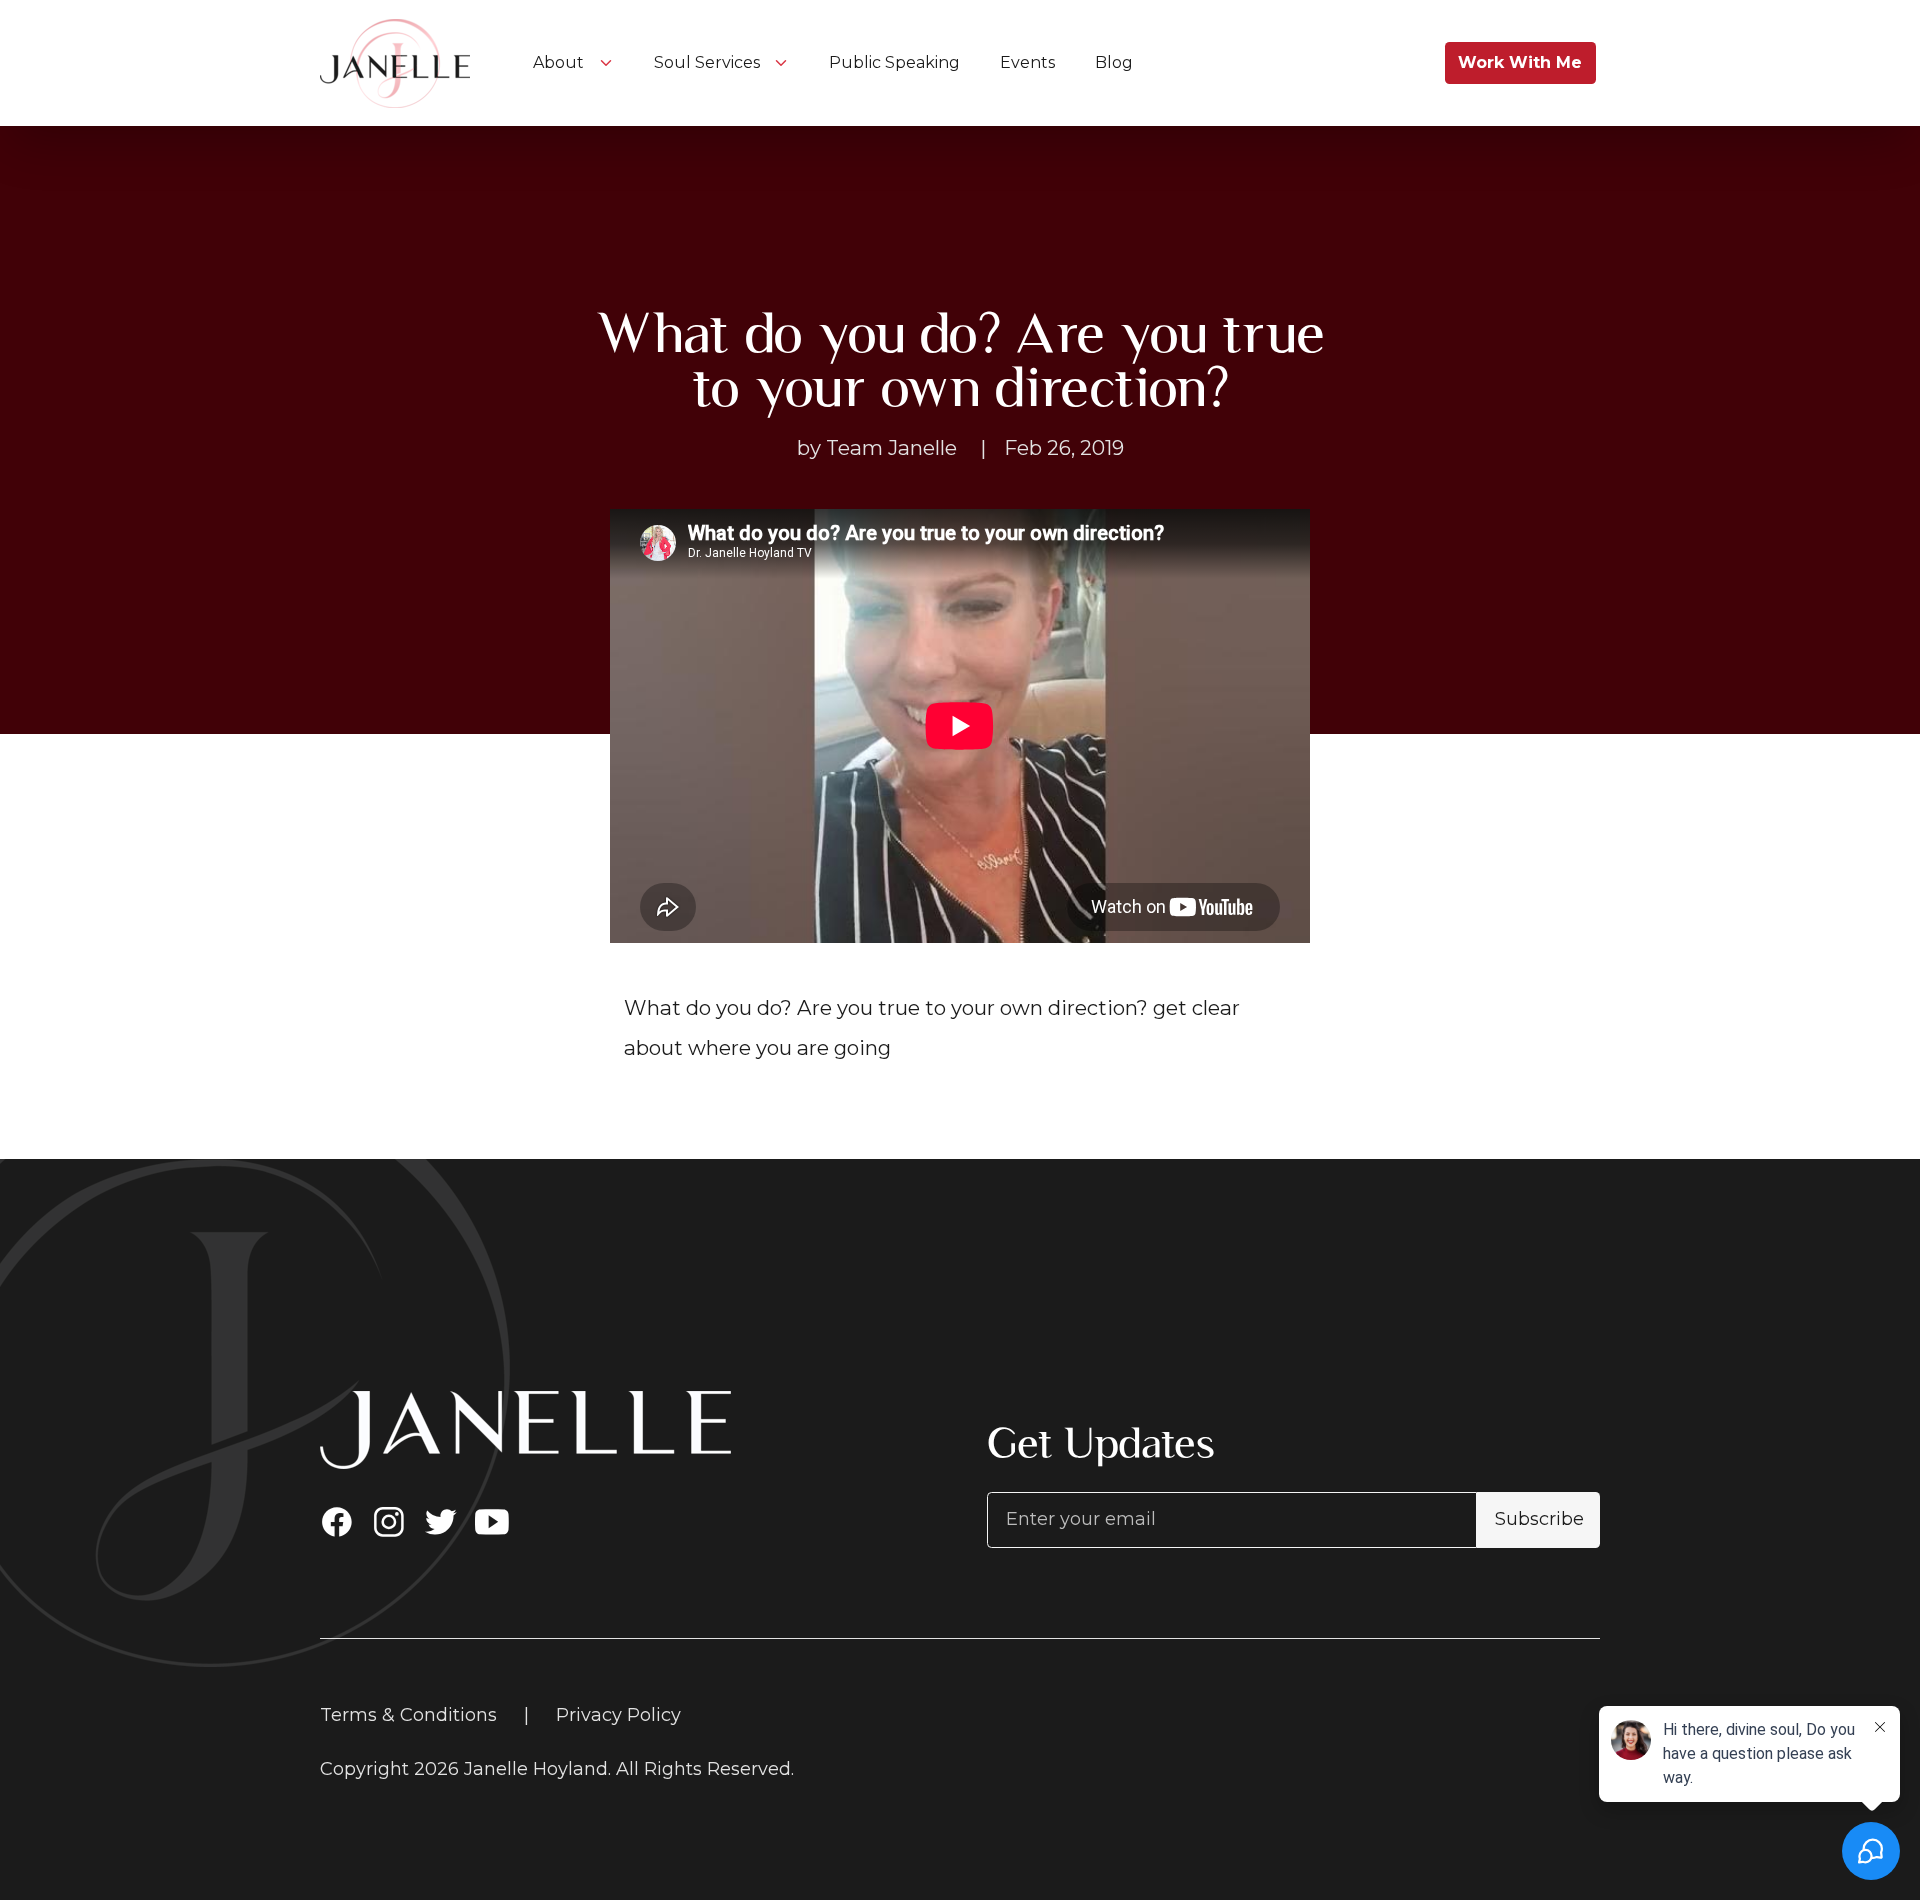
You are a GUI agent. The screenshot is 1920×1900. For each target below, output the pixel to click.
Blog (1114, 62)
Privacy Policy (618, 1715)
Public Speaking (896, 62)
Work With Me (1520, 62)
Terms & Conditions (408, 1715)
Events (1029, 62)
